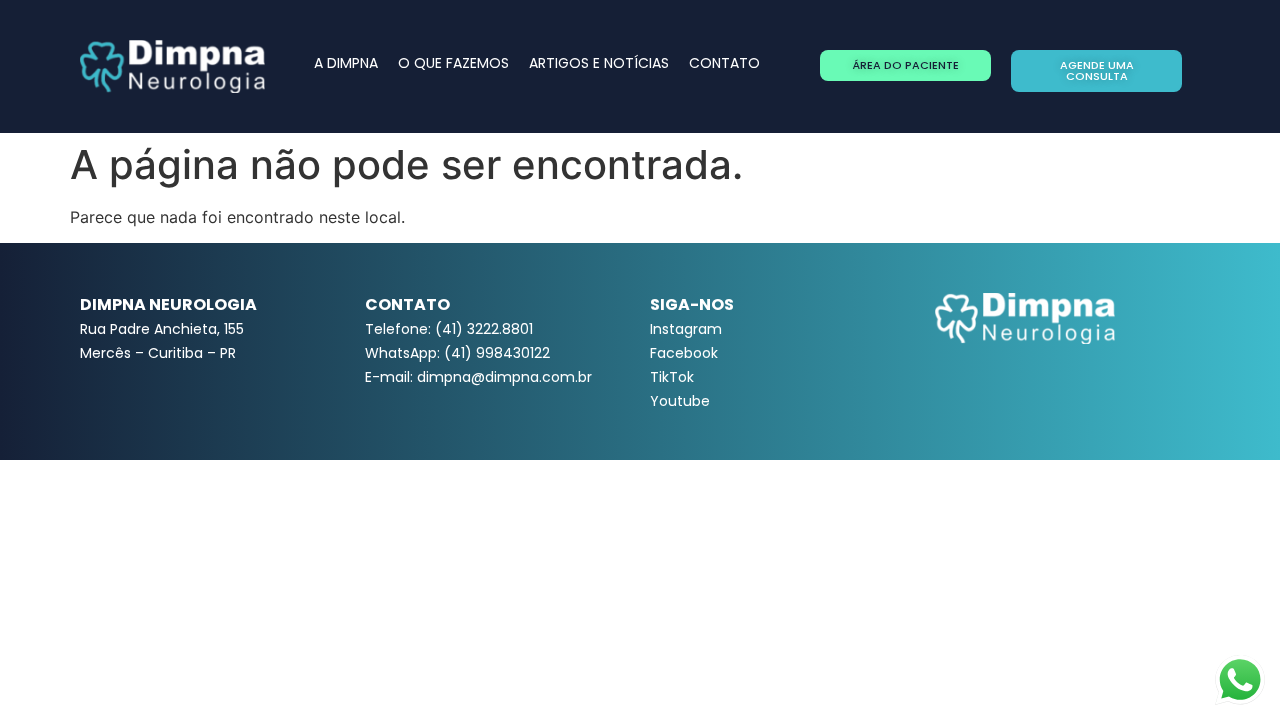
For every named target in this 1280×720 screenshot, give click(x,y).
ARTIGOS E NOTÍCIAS (599, 63)
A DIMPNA (346, 63)
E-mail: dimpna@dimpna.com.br (478, 377)
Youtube (680, 401)
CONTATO (724, 63)
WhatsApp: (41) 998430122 (457, 353)
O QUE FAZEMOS (453, 63)
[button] (905, 65)
